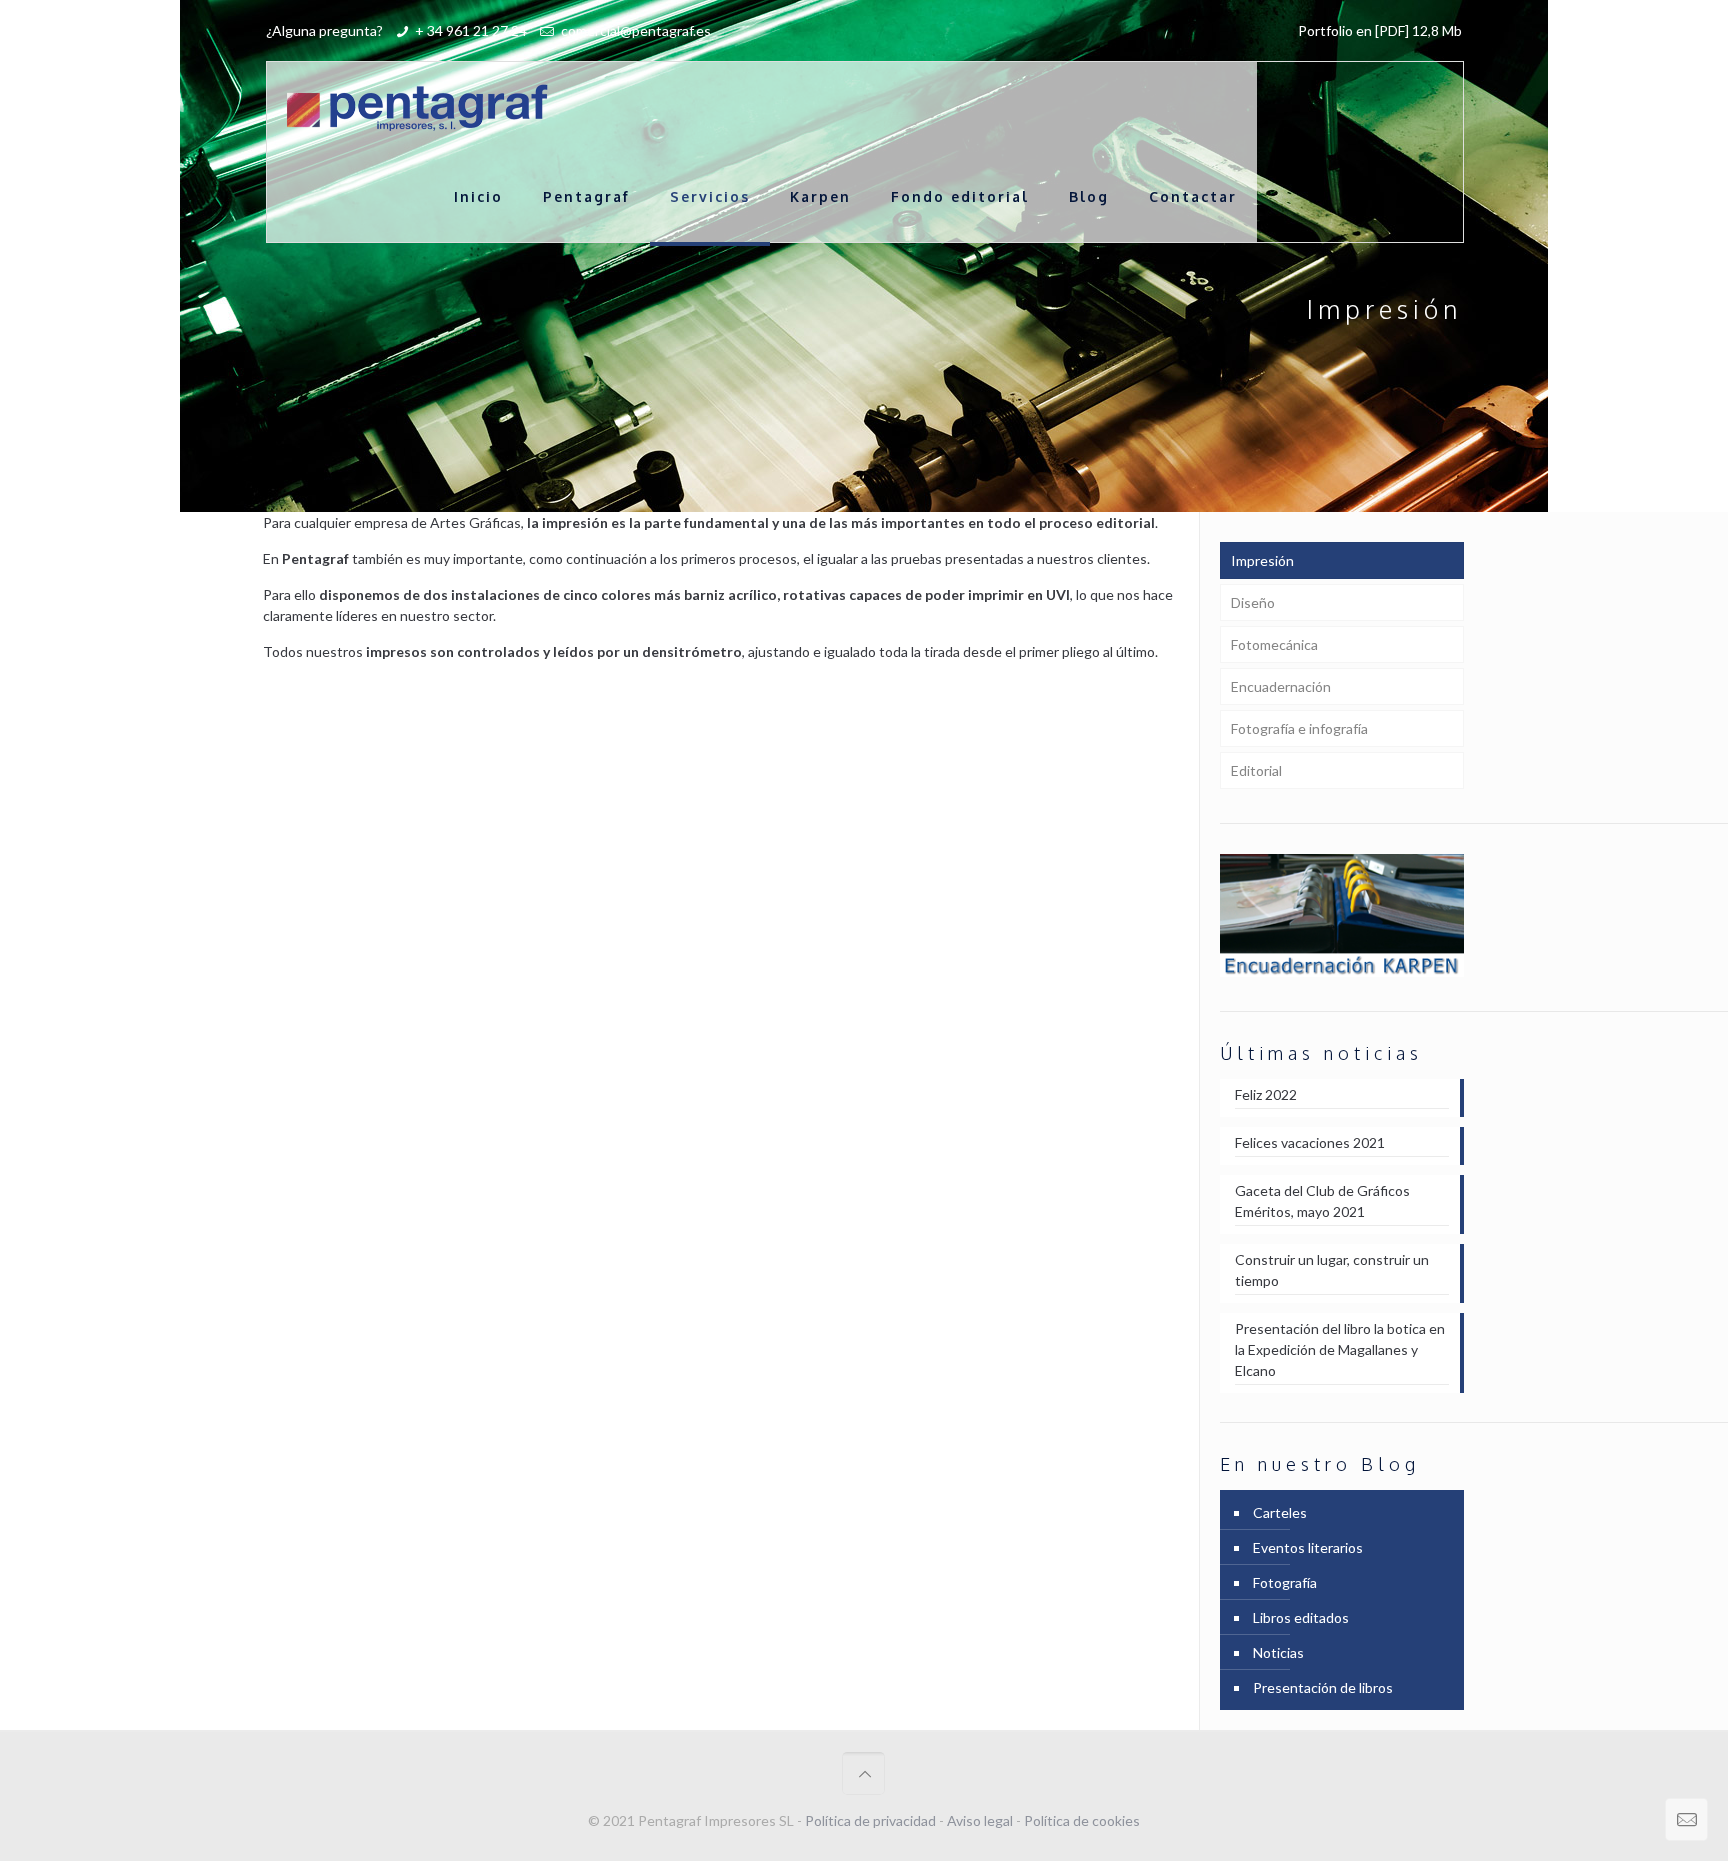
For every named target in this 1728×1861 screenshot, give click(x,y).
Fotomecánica (1274, 644)
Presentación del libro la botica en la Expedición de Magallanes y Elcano (1340, 1349)
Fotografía (1285, 1582)
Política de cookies (1082, 1820)
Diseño (1253, 602)
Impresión (1262, 560)
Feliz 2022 (1266, 1094)
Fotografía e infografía (1299, 728)
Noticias (1278, 1652)
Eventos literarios (1308, 1547)
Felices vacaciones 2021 (1310, 1142)
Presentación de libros (1323, 1687)
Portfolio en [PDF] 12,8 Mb (1380, 30)
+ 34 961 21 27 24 (471, 30)
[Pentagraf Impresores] (417, 107)
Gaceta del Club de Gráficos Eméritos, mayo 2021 (1322, 1201)
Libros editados (1301, 1617)
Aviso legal (980, 1820)
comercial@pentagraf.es (634, 30)
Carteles (1280, 1512)
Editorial (1256, 770)
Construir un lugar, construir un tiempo (1332, 1270)
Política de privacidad (870, 1820)
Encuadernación (1281, 686)
